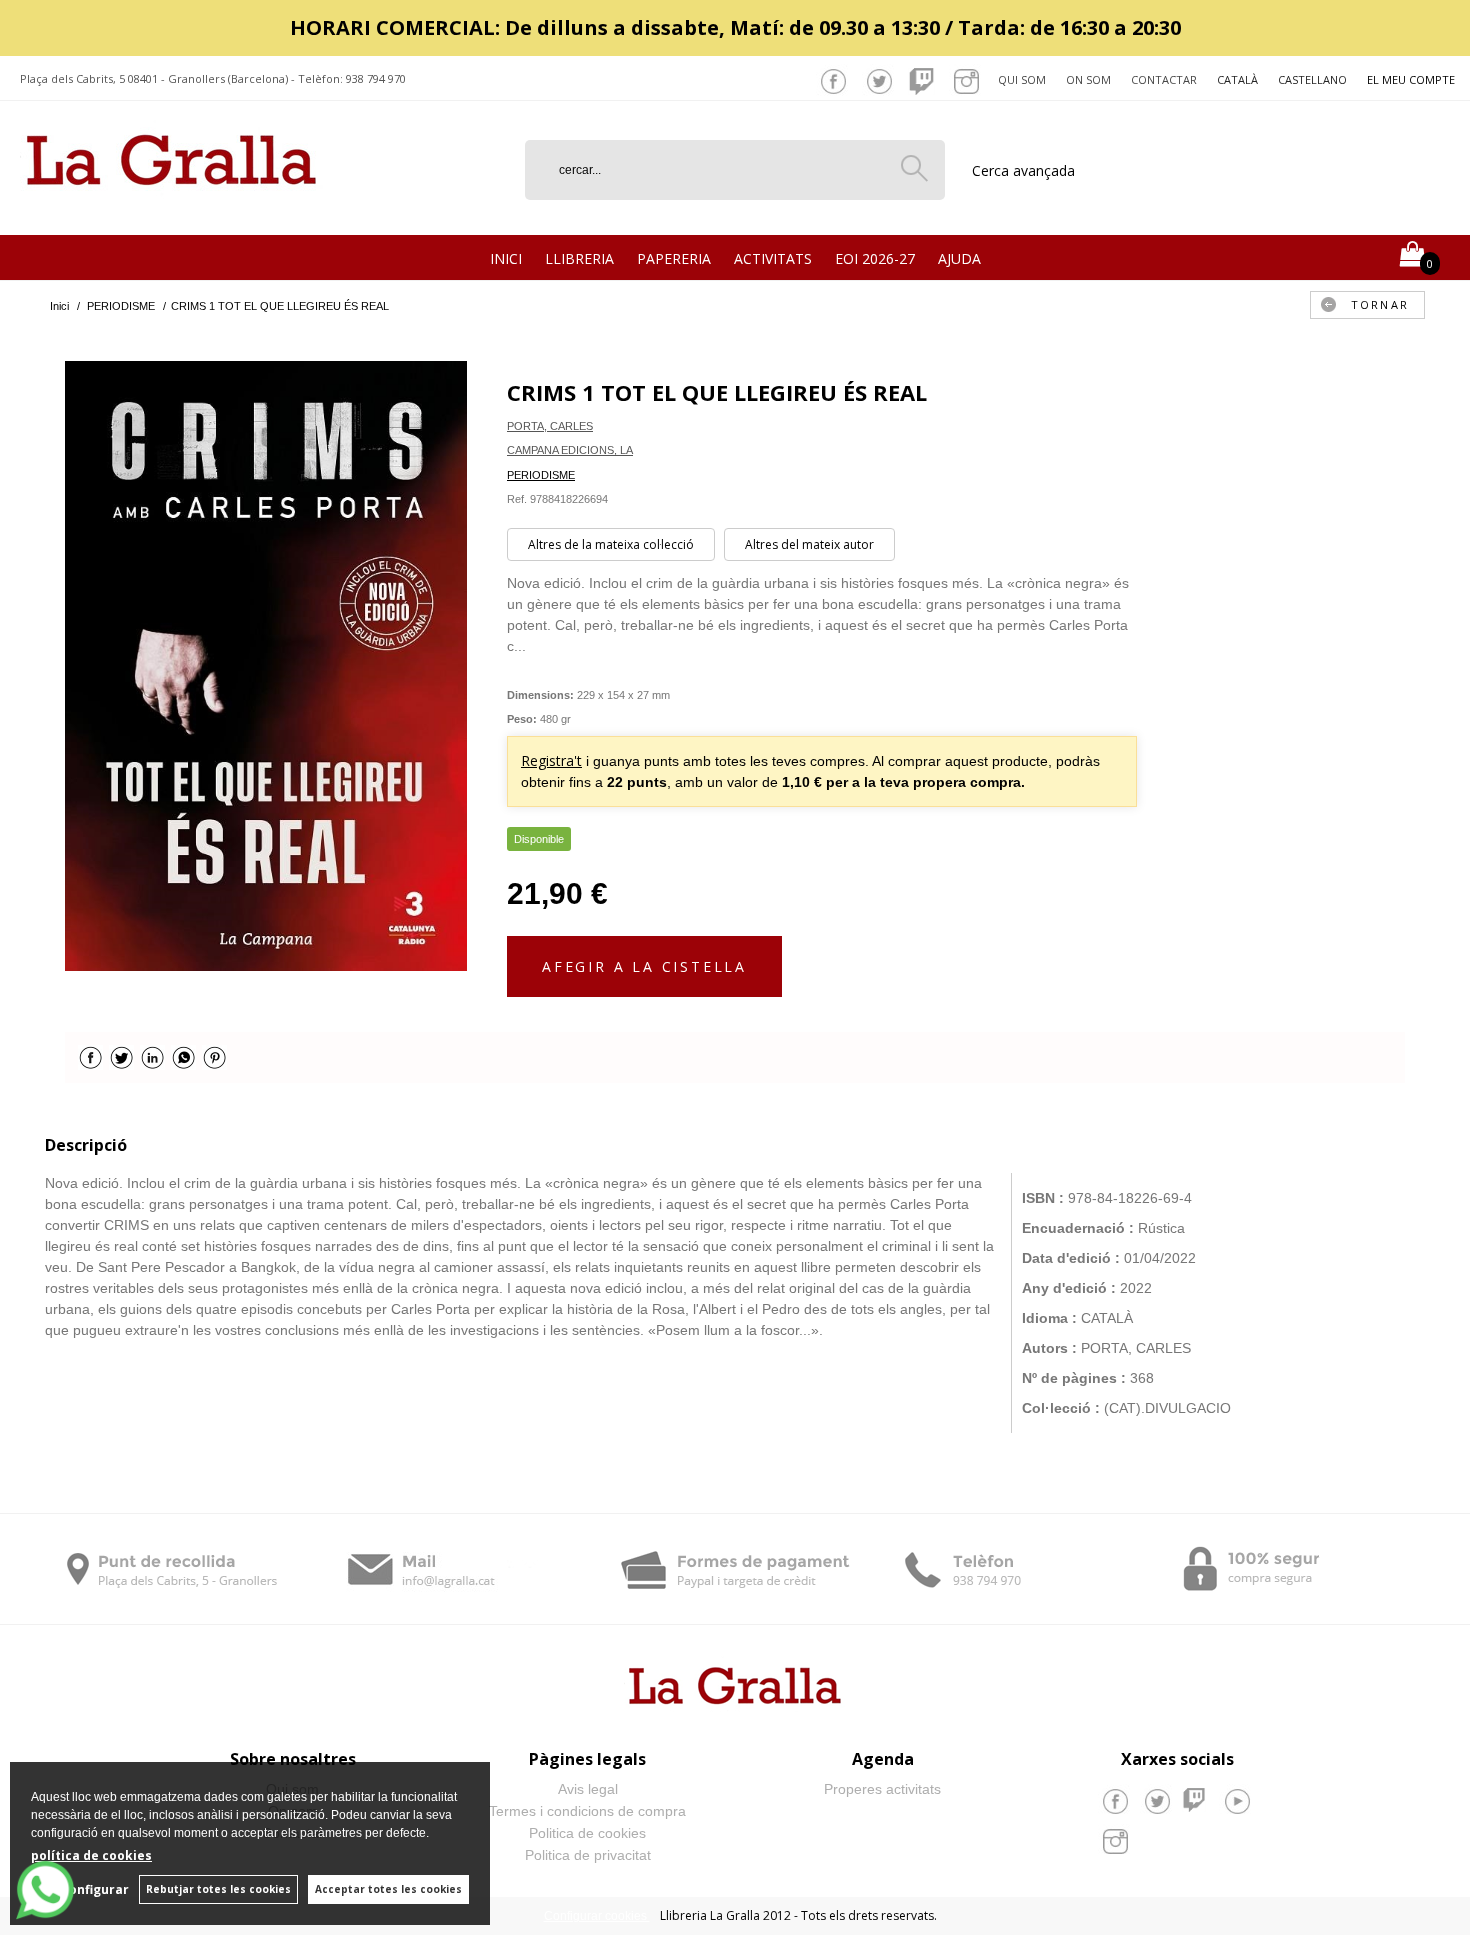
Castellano (1312, 79)
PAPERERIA (674, 258)
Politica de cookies (587, 1833)
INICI (506, 258)
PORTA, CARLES (550, 426)
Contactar (1164, 79)
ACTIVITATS (773, 258)
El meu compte (1411, 79)
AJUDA (959, 258)
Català (1237, 79)
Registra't (551, 760)
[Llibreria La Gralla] (171, 210)
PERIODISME (541, 475)
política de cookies (91, 1855)
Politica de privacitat (588, 1855)
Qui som (1022, 79)
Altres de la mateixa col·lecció (611, 544)
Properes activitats (882, 1789)
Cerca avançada (1023, 170)
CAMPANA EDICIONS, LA (570, 450)
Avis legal (588, 1789)
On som (1088, 79)
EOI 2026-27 (875, 258)
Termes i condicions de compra (587, 1811)
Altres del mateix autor (809, 544)
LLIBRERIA (579, 258)
